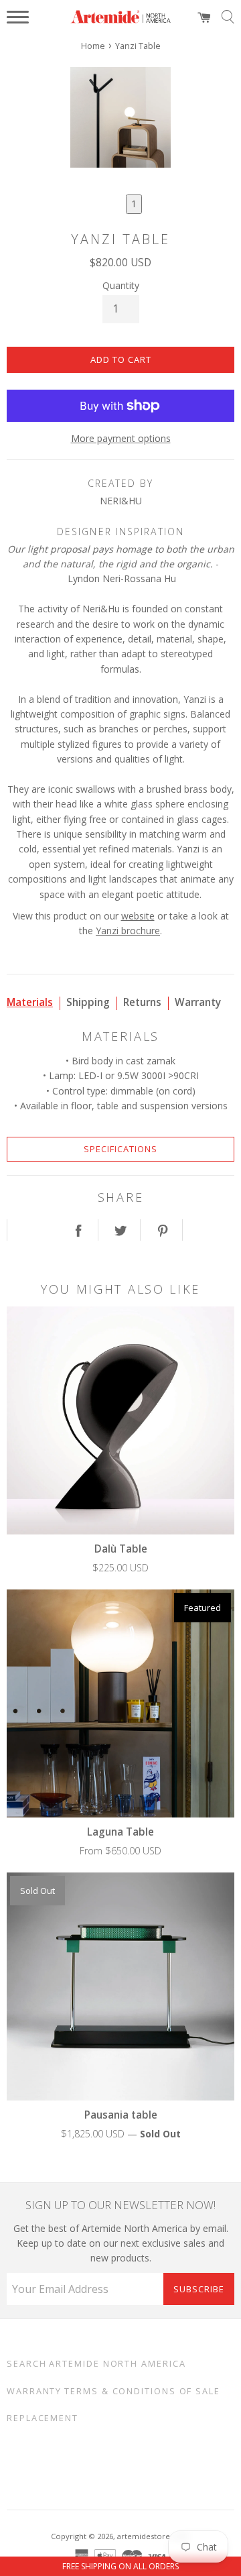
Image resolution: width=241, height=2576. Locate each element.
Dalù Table (121, 1549)
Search (26, 2364)
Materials (30, 1002)
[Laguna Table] (120, 1703)
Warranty (198, 1002)
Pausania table (121, 2115)
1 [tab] (134, 204)
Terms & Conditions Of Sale (142, 2391)
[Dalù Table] (120, 1420)
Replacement (43, 2418)
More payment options (121, 438)
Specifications (120, 1149)
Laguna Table (120, 1832)
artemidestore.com (153, 2536)
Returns (142, 1002)
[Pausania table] (120, 1986)
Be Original (104, 2465)
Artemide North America (117, 2364)
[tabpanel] (120, 119)
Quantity (121, 285)
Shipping (88, 1002)
